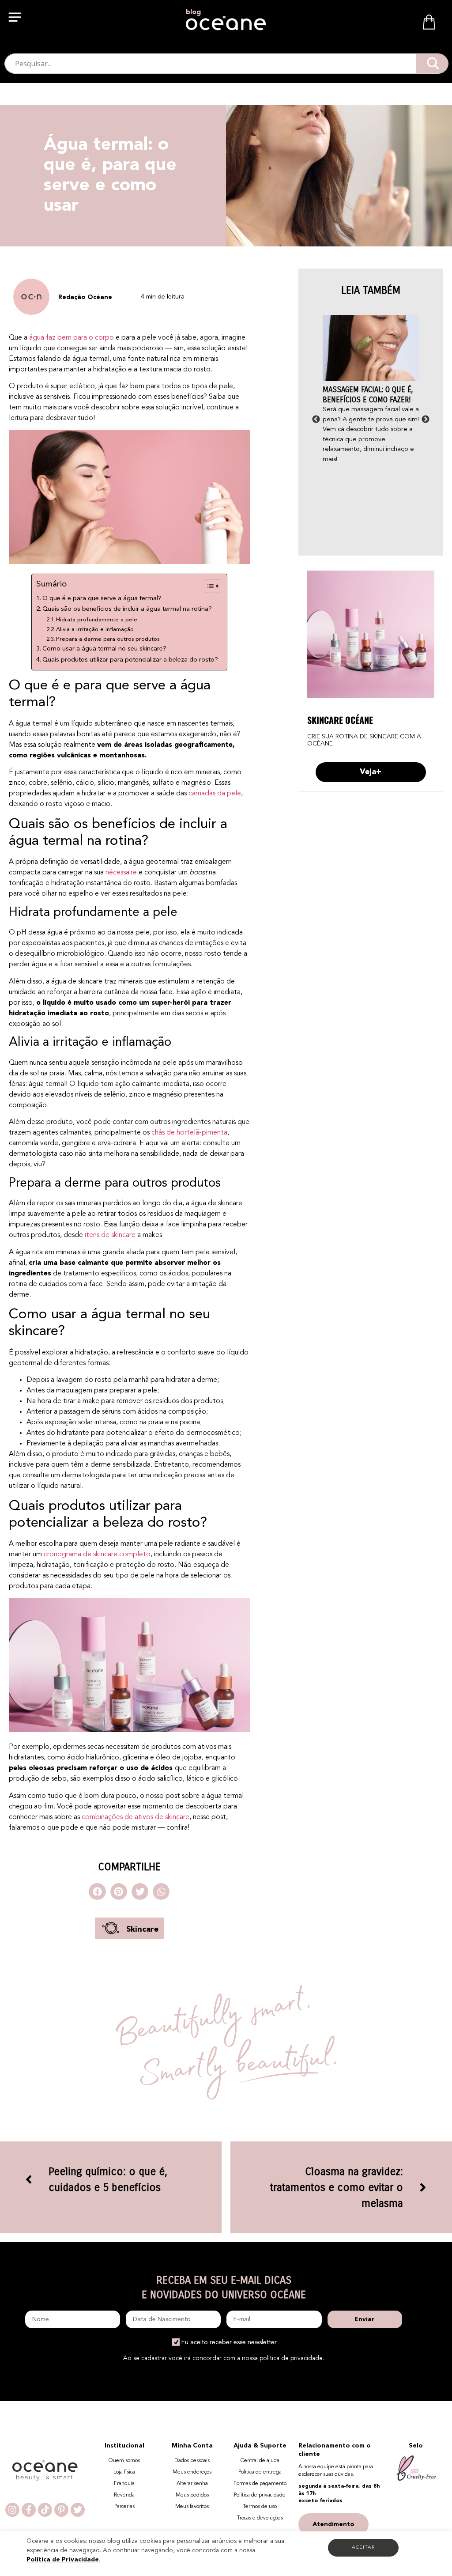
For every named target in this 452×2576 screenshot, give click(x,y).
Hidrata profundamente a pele (97, 620)
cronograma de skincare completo (96, 1555)
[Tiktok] (45, 2510)
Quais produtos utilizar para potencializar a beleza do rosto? (130, 660)
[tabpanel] (371, 390)
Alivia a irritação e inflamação (95, 630)
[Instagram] (12, 2510)
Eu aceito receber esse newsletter (229, 2342)
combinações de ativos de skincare (136, 1817)
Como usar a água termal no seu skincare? (104, 649)
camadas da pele (215, 794)
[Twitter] (78, 2510)
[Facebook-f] (29, 2510)
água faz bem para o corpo (72, 338)
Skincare (142, 1929)
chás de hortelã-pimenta (189, 1133)
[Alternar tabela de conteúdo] (208, 586)
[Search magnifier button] (433, 63)
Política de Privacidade (63, 2560)
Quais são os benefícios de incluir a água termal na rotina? (127, 609)
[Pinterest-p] (61, 2510)
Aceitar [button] (363, 2548)
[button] (16, 19)
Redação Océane (85, 297)
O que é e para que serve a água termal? (102, 599)
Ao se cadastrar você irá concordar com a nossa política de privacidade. (224, 2358)
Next (426, 420)
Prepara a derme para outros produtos (108, 639)
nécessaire (121, 873)
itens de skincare (110, 1235)
